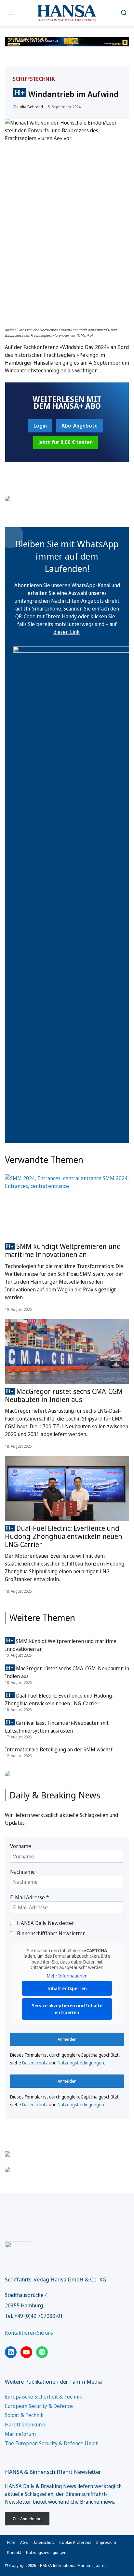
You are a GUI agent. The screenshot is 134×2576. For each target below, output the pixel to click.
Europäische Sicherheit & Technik (44, 2397)
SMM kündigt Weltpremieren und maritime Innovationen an (63, 1250)
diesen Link (67, 632)
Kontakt (14, 2552)
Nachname (22, 1872)
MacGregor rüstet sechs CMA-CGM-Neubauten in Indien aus (65, 1395)
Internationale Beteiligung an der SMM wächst (59, 1749)
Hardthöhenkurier (26, 2425)
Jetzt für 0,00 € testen (66, 442)
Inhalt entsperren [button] (67, 1988)
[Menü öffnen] (12, 13)
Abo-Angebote (80, 426)
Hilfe (11, 2542)
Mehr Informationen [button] (67, 1976)
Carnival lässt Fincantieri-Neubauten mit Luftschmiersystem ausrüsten (57, 1727)
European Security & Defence (39, 2406)
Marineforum (20, 2434)
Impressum (106, 2542)
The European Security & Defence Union (52, 2443)
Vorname (21, 1846)
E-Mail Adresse (29, 1897)
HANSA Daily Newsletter (46, 1923)
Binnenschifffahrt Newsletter (51, 1933)
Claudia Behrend (28, 107)
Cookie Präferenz (75, 2542)
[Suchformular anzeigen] (124, 13)
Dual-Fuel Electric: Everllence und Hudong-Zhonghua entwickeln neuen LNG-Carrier (64, 1536)
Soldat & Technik (24, 2415)
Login (40, 426)
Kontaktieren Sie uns (29, 2333)
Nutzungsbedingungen (81, 2063)
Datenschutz (35, 2063)
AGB (24, 2542)
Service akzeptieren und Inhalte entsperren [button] (67, 2009)
